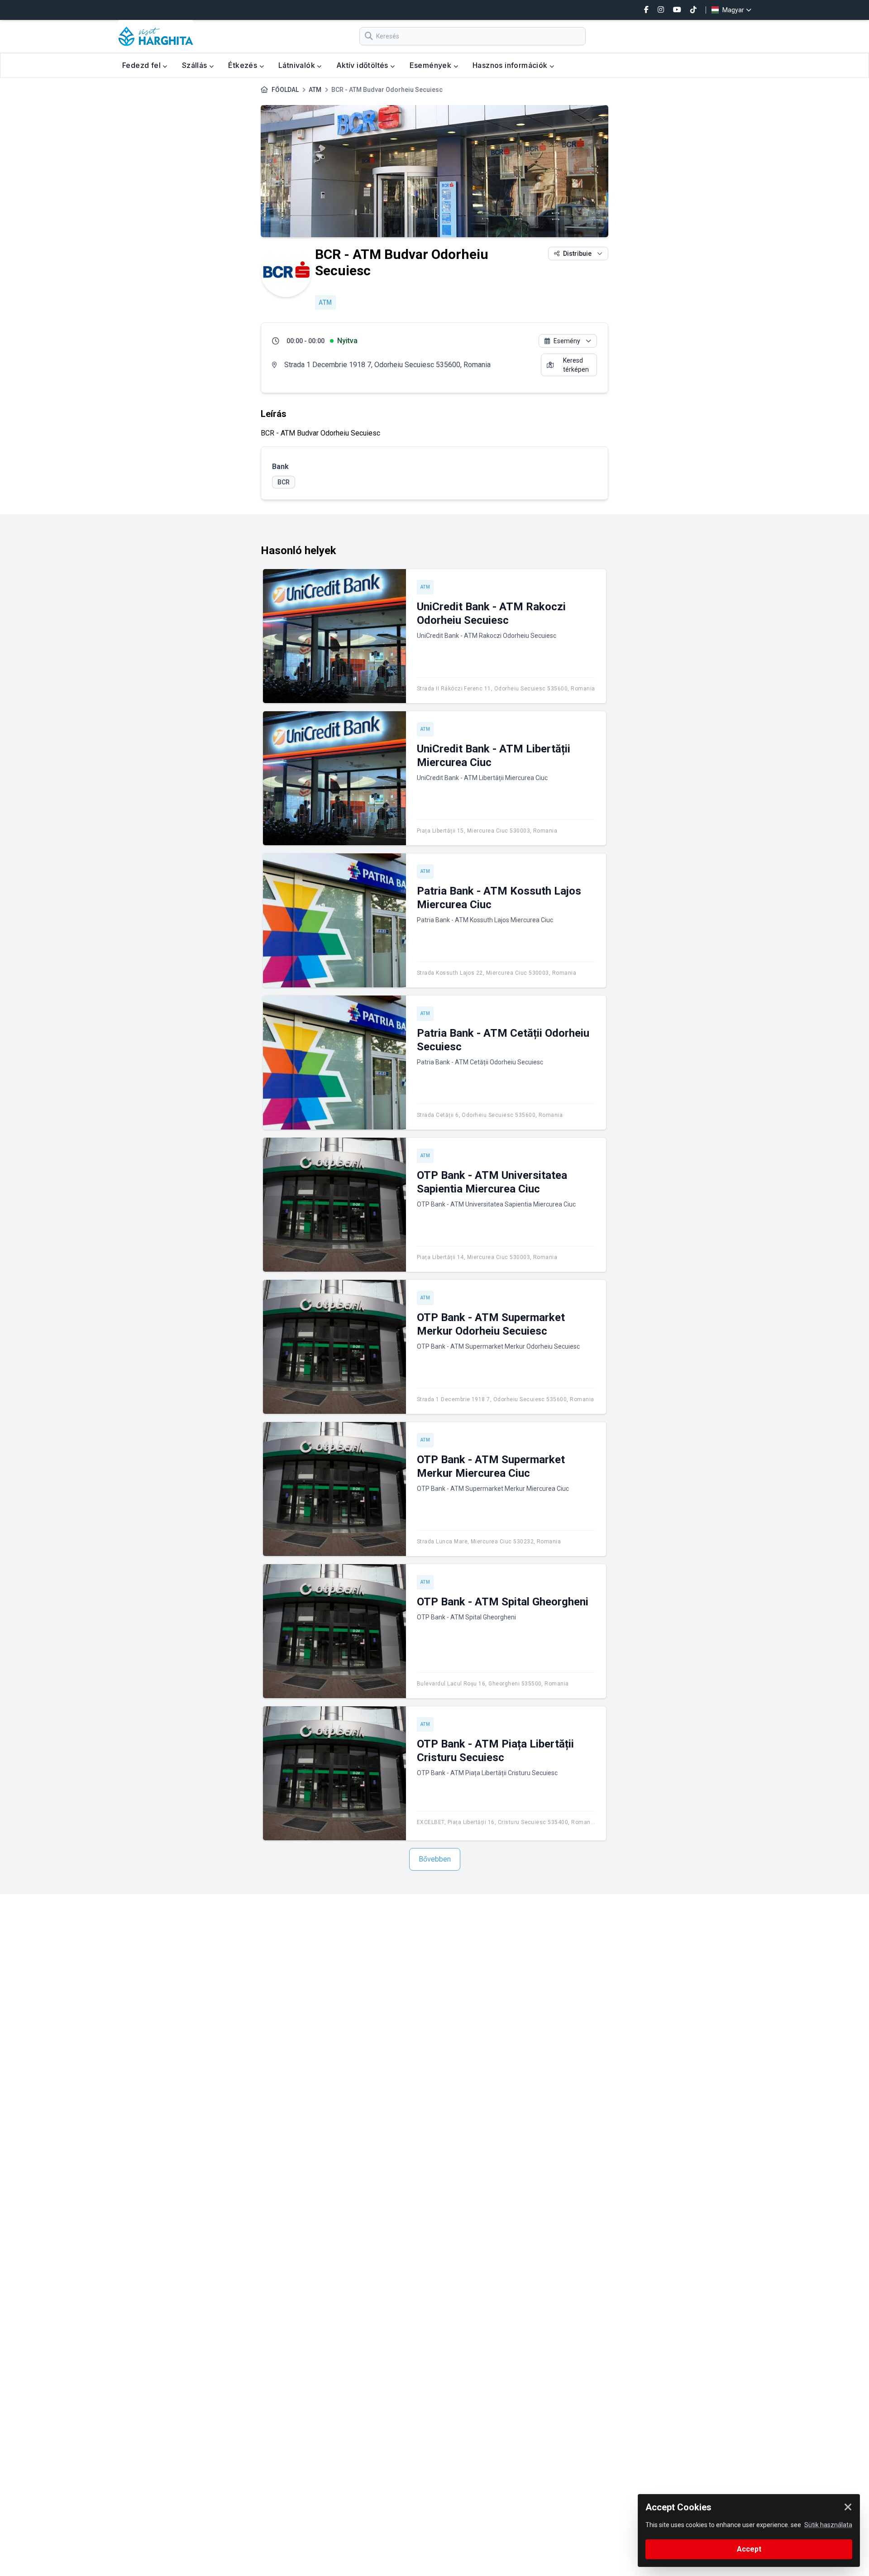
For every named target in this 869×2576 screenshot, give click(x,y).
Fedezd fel (142, 65)
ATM (315, 90)
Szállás (196, 65)
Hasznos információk (511, 65)
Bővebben (435, 1859)
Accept (749, 2549)
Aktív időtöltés (363, 65)
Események (432, 65)
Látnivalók (298, 65)
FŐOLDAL (285, 90)
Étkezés (244, 65)
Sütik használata (828, 2525)
